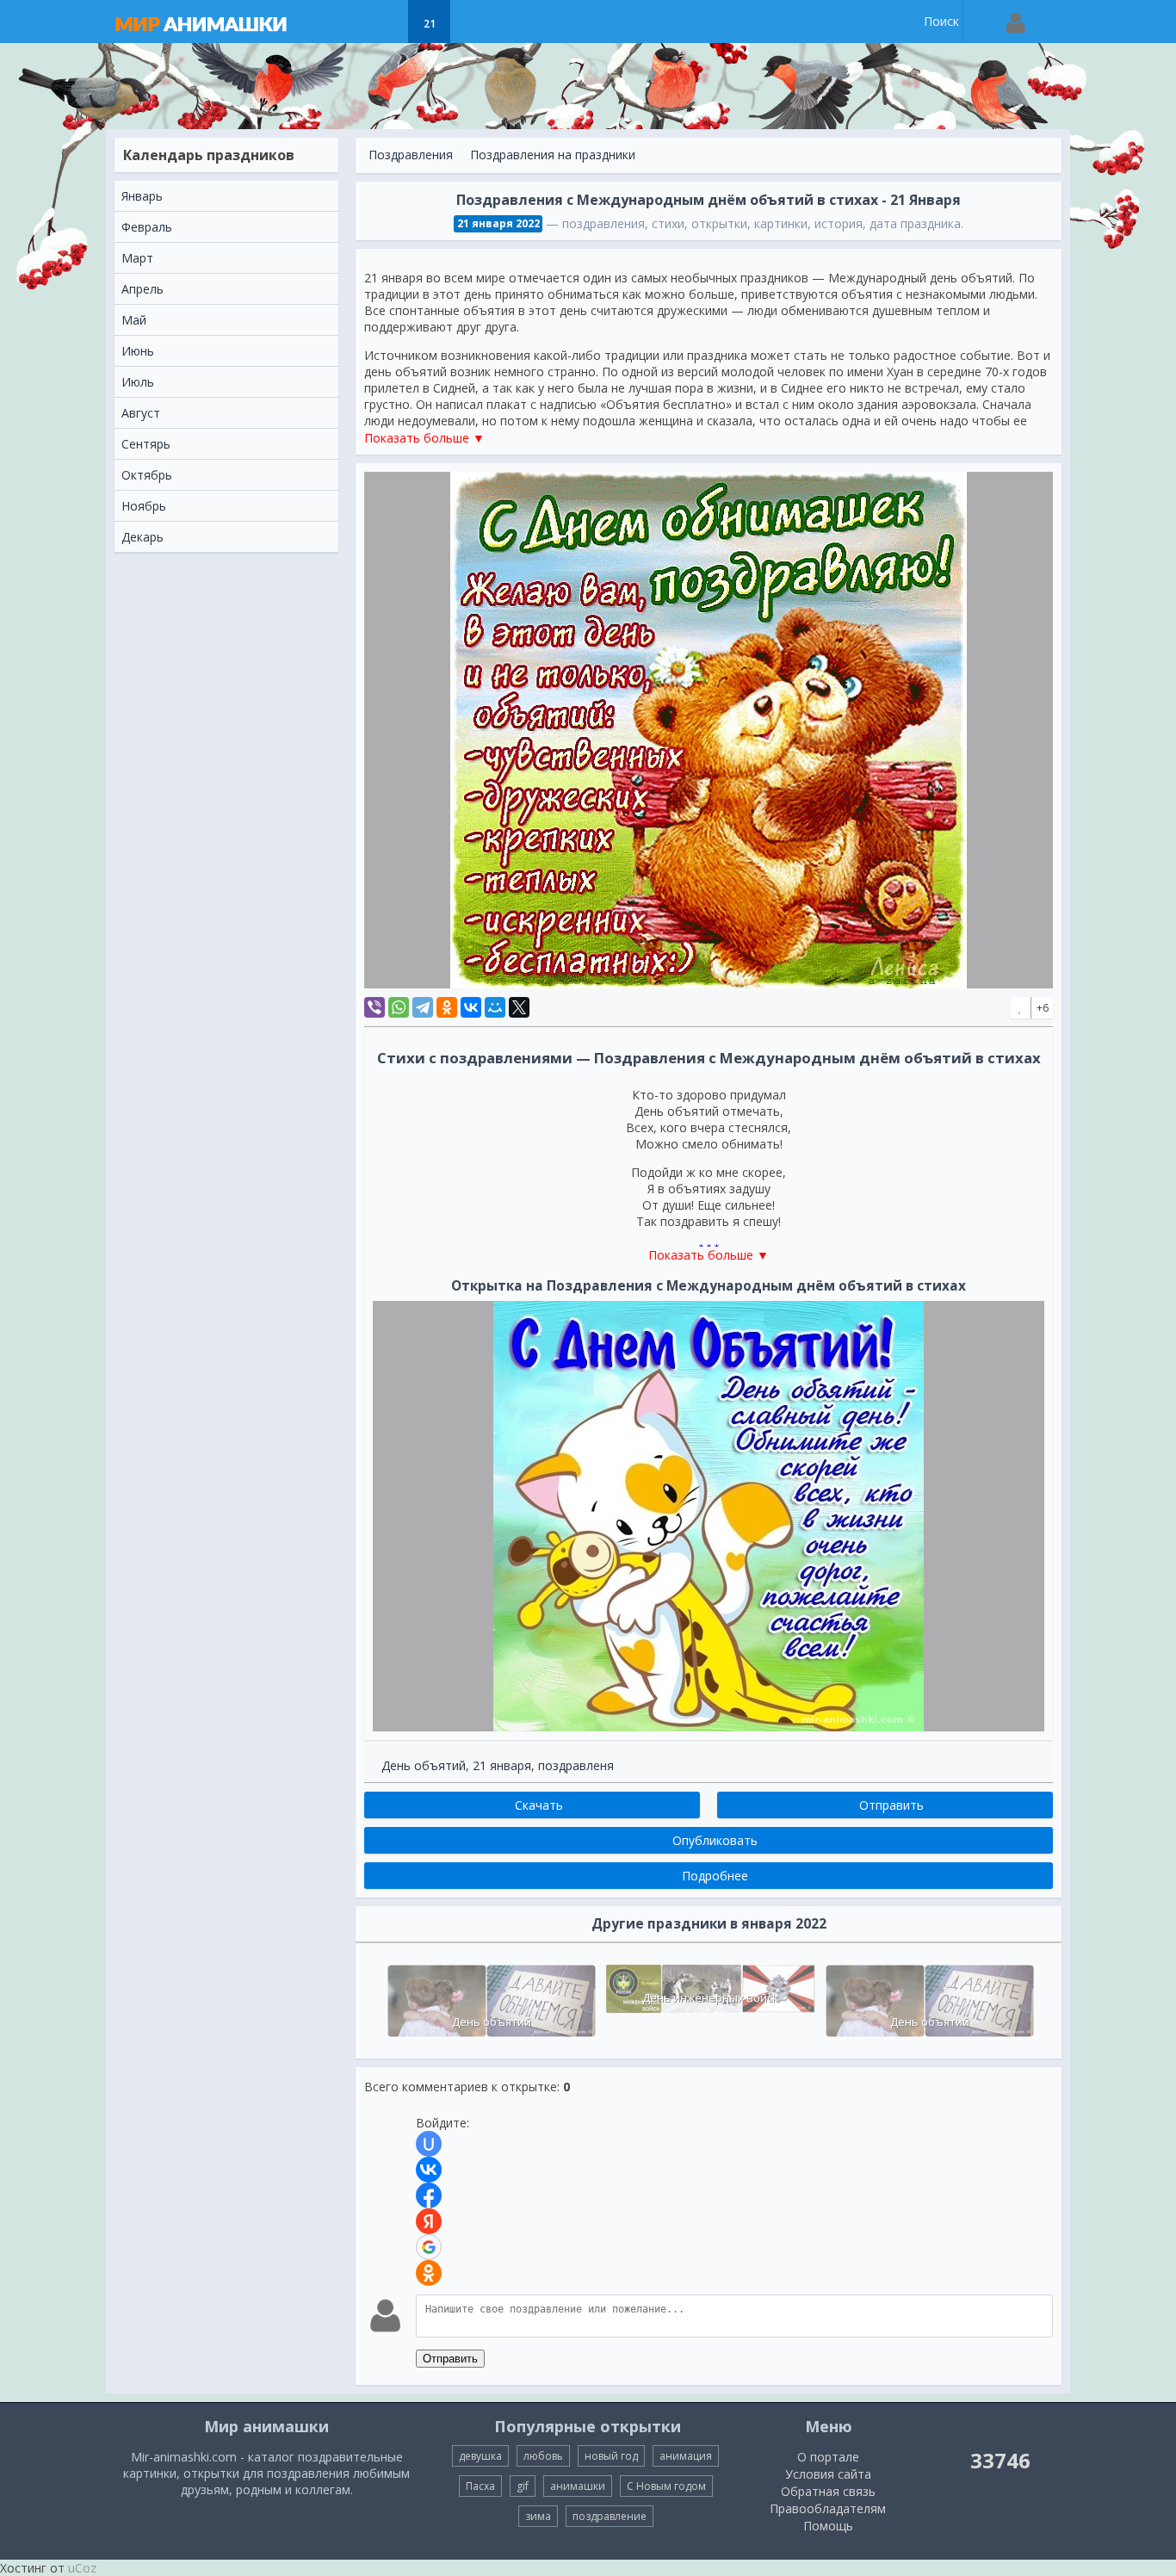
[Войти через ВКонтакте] (429, 2170)
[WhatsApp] (399, 1007)
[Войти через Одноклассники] (429, 2273)
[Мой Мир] (495, 1007)
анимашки (578, 2486)
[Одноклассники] (447, 1007)
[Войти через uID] (429, 2144)
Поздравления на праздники (553, 155)
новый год (611, 2456)
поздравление (610, 2516)
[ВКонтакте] (471, 1007)
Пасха (480, 2486)
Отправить (450, 2359)
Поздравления (411, 155)
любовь (543, 2456)
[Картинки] (386, 22)
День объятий (424, 1765)
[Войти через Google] (429, 2247)
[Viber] (374, 1007)
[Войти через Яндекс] (429, 2221)
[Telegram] (423, 1007)
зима (538, 2516)
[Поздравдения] (472, 22)
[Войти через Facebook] (429, 2195)
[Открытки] (343, 22)
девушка (480, 2456)
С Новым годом (666, 2486)
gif (523, 2486)
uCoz (82, 2568)
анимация (686, 2456)
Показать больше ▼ (424, 438)
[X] (519, 1007)
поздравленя (576, 1765)
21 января (502, 1765)
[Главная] (218, 22)
